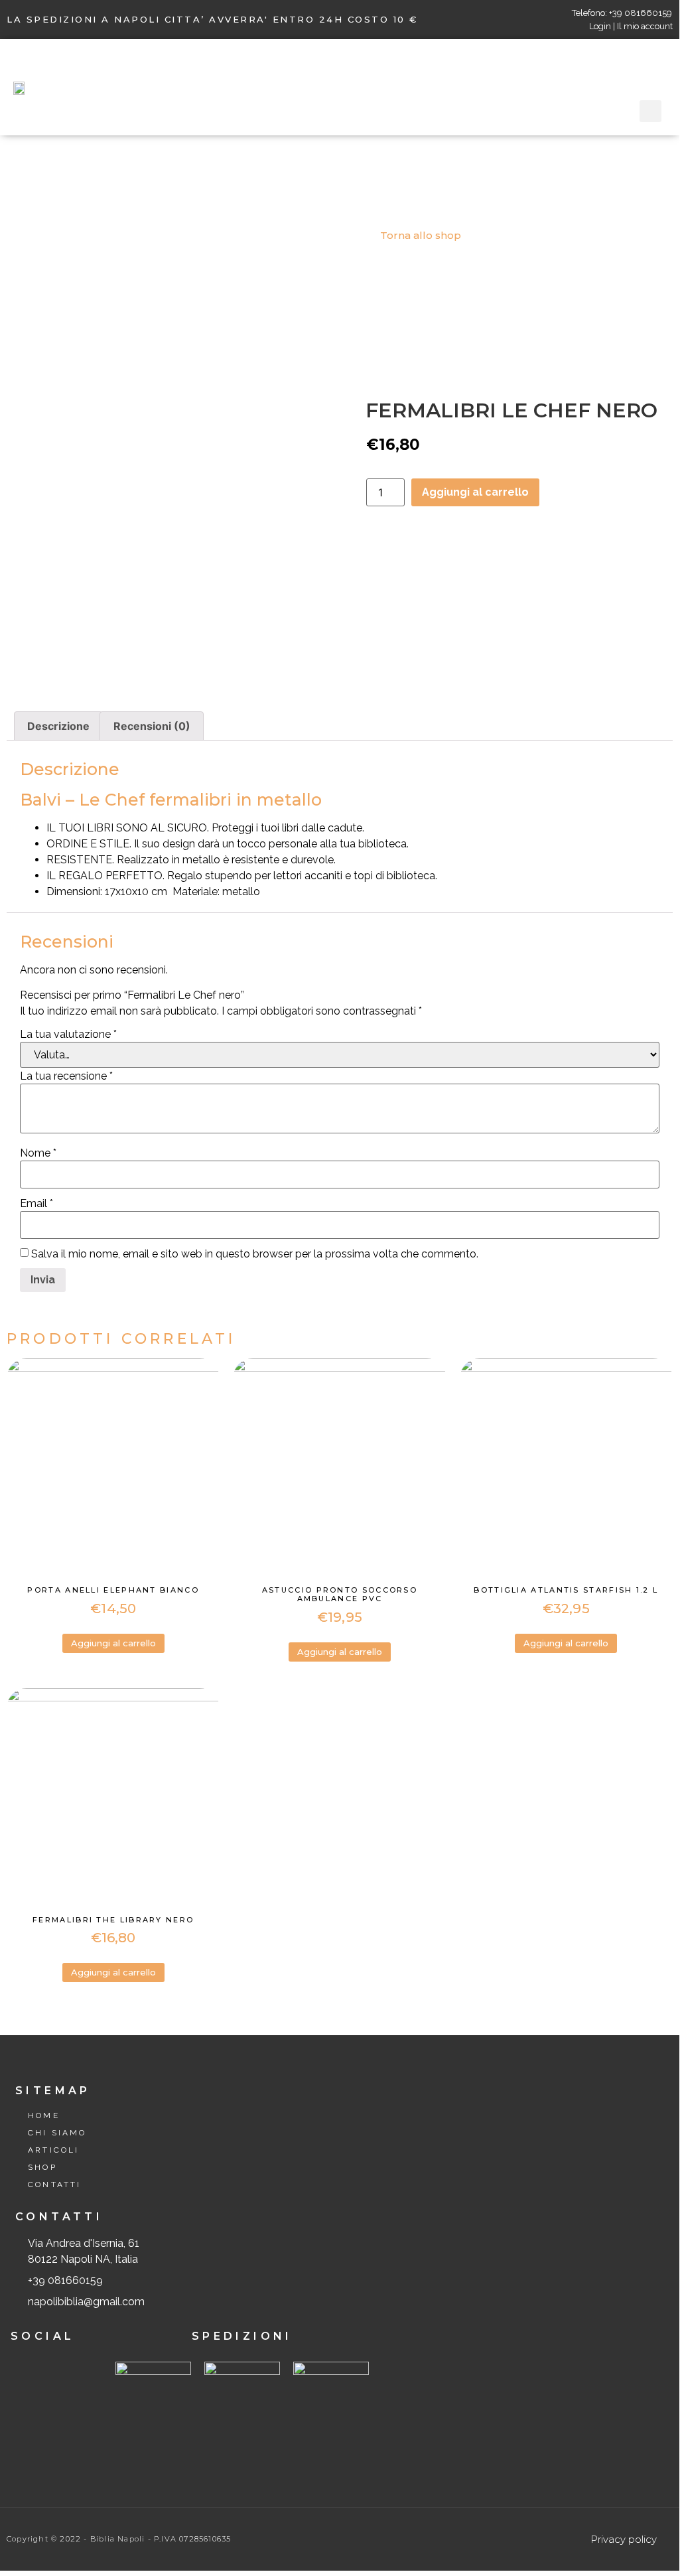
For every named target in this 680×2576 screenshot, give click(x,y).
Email (36, 1204)
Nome (38, 1153)
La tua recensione (66, 1076)
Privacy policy (624, 2539)
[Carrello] (656, 70)
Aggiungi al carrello (475, 492)
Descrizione (58, 726)
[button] (366, 87)
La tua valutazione (68, 1035)
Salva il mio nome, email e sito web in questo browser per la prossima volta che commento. (255, 1254)
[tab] (58, 726)
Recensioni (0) (152, 726)
